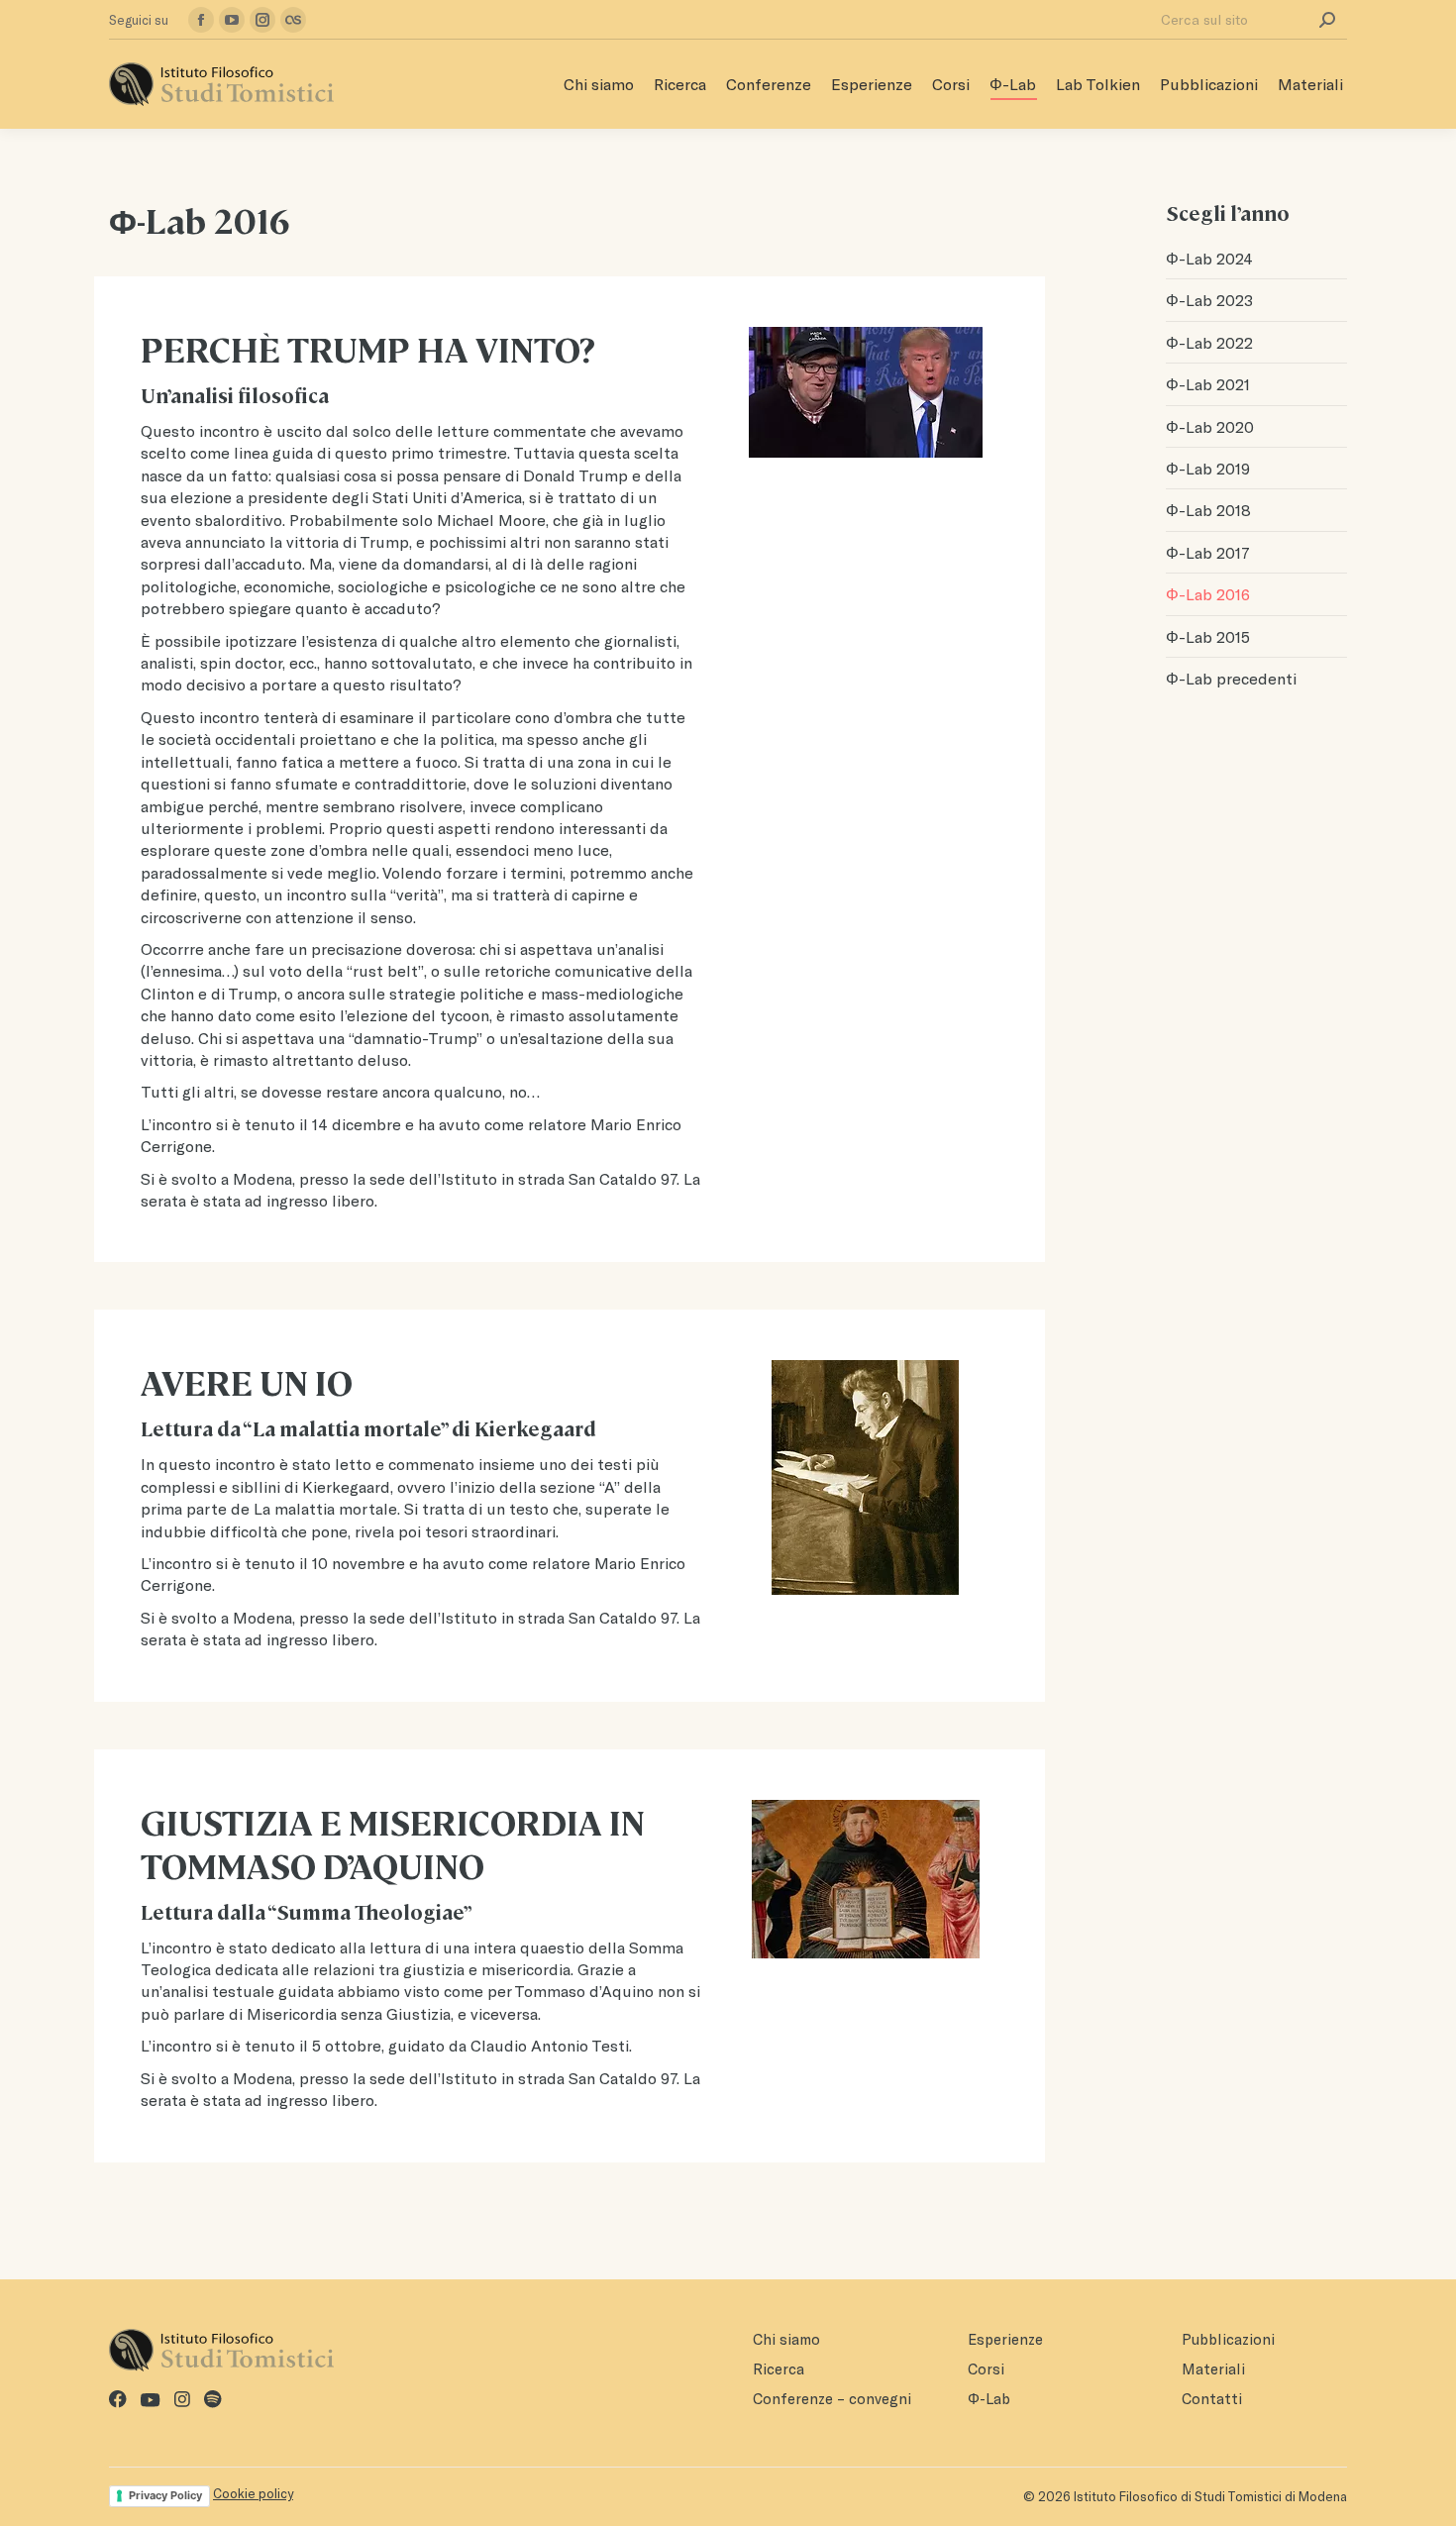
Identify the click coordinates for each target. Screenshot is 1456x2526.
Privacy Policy (165, 2495)
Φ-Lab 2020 (1210, 426)
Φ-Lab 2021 (1208, 384)
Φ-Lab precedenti (1231, 678)
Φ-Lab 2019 (1208, 468)
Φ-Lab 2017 (1208, 552)
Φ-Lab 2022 (1209, 342)
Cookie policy (253, 2493)
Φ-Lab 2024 (1209, 258)
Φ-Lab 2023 (1209, 300)
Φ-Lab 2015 (1208, 636)
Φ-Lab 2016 (1208, 594)
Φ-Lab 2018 (1208, 510)
